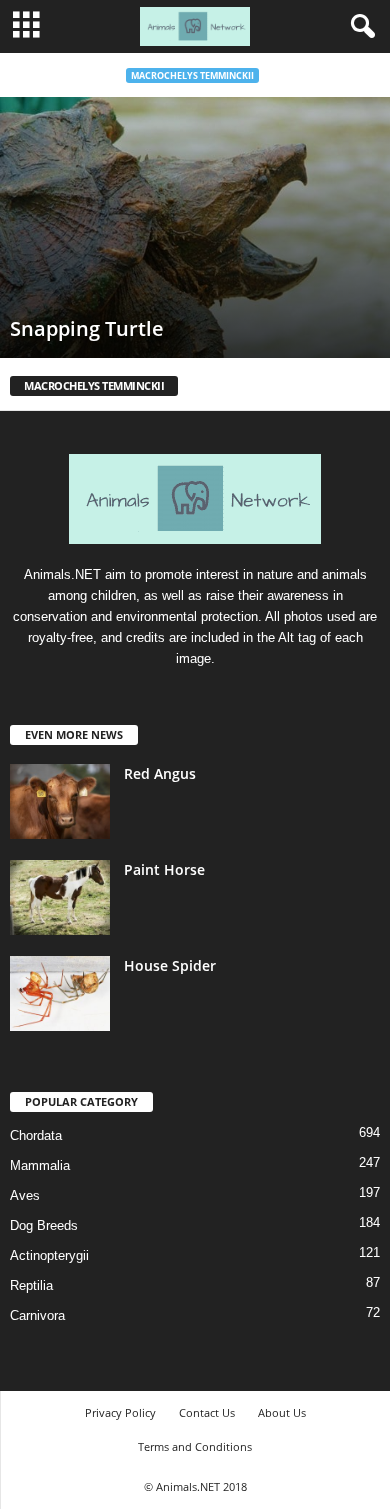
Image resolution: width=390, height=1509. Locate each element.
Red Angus (160, 773)
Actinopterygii (49, 1255)
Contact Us (207, 1412)
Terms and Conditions (195, 1446)
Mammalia (40, 1165)
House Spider (170, 965)
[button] (359, 27)
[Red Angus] (60, 801)
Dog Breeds (44, 1225)
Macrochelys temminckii (192, 75)
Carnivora (37, 1315)
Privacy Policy (120, 1412)
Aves (25, 1195)
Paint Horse (164, 869)
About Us (282, 1412)
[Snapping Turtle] (195, 227)
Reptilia (31, 1285)
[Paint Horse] (60, 897)
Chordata (36, 1135)
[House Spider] (60, 993)
